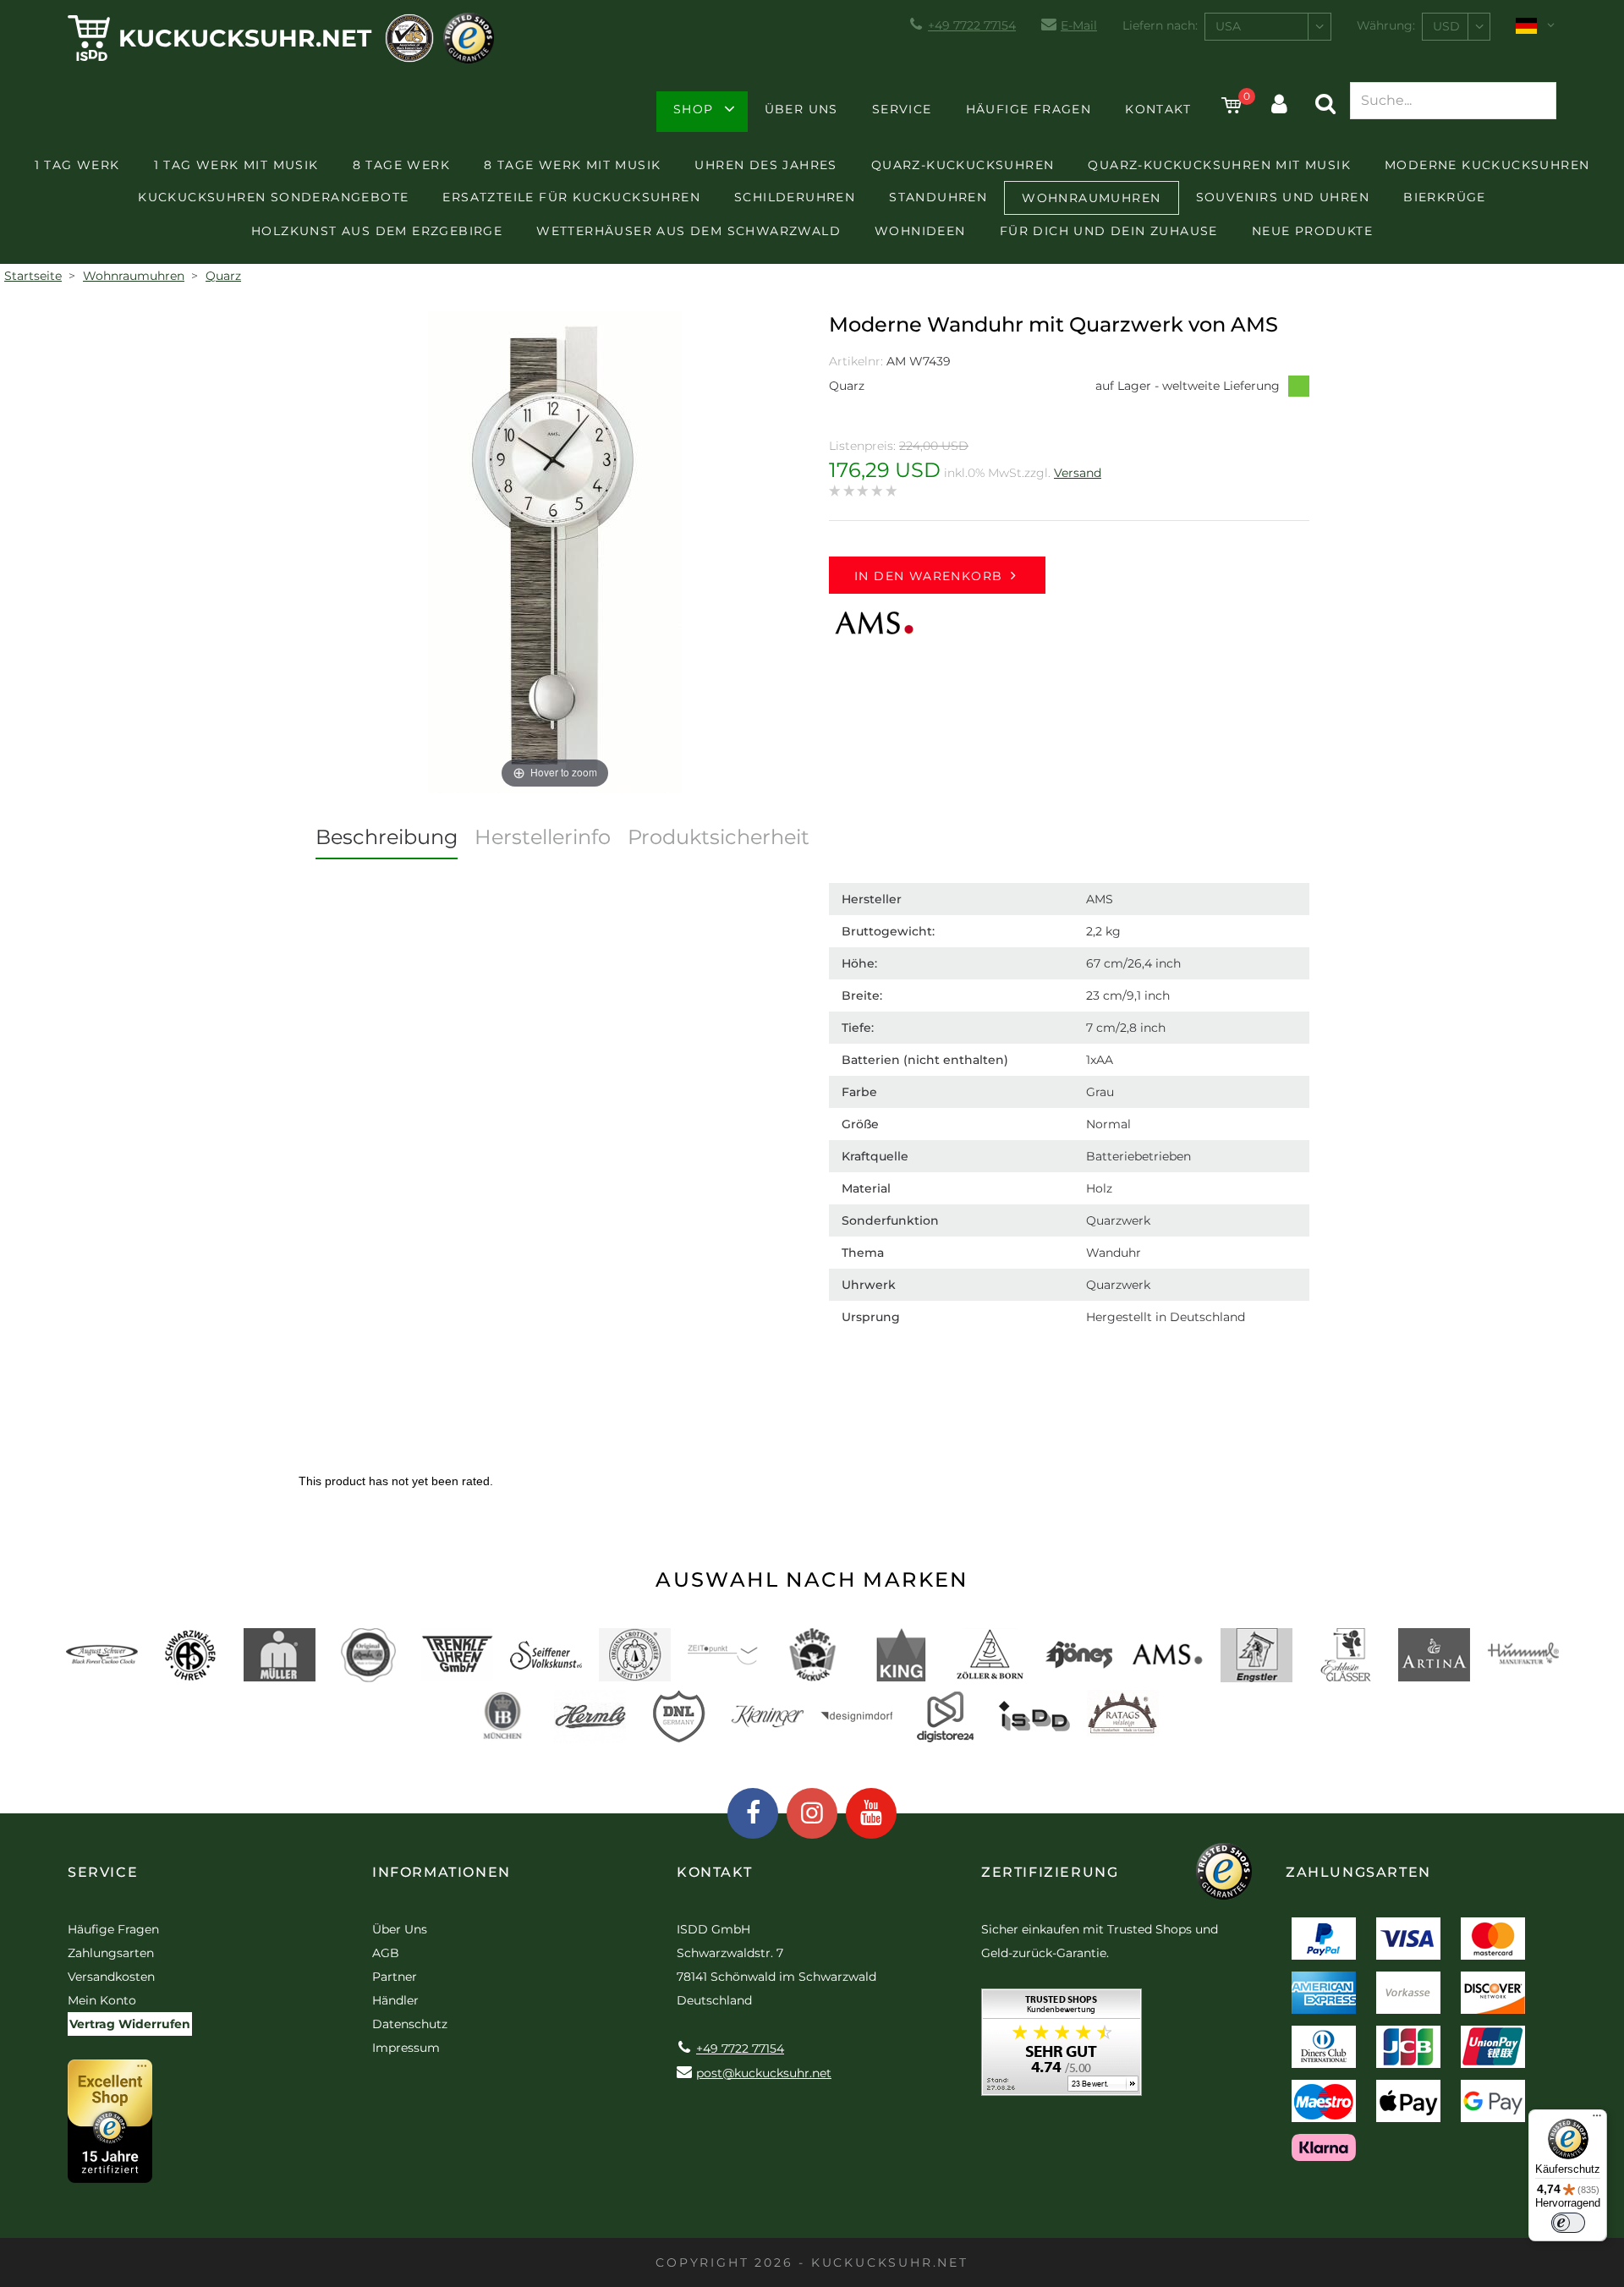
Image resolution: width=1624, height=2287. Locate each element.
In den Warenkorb (928, 576)
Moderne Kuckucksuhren (1487, 165)
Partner (395, 1977)
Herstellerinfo (543, 837)
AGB (386, 1953)
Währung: (1386, 25)
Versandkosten (111, 1977)
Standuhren (938, 197)
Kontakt (1158, 109)
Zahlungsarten (111, 1953)
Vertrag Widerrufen (130, 2024)
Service (902, 109)
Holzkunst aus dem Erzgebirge (377, 231)
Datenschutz (410, 2024)
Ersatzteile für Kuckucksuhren (571, 197)
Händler (395, 2000)
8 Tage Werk (401, 165)
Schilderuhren (795, 197)
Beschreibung (387, 837)
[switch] (1568, 2223)
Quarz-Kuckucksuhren (963, 165)
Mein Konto (102, 2000)
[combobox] (1268, 27)
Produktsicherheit (719, 837)
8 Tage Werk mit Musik (572, 165)
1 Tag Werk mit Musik (236, 165)
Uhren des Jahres (765, 165)
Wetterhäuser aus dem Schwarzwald (689, 231)
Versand (1078, 473)
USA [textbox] (1228, 26)
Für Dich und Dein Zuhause (1109, 231)
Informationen (442, 1872)
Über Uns (801, 109)
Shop (694, 109)
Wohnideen (920, 231)
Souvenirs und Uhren (1283, 197)
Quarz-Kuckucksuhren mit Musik (1219, 165)
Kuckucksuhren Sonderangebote (273, 197)
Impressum (406, 2048)
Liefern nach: (1160, 25)
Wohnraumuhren (1091, 198)
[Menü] (1597, 2120)
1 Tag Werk (77, 165)
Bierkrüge (1445, 197)
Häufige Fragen (1029, 109)
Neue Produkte (1312, 231)
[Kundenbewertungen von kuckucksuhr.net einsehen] (1062, 2048)
